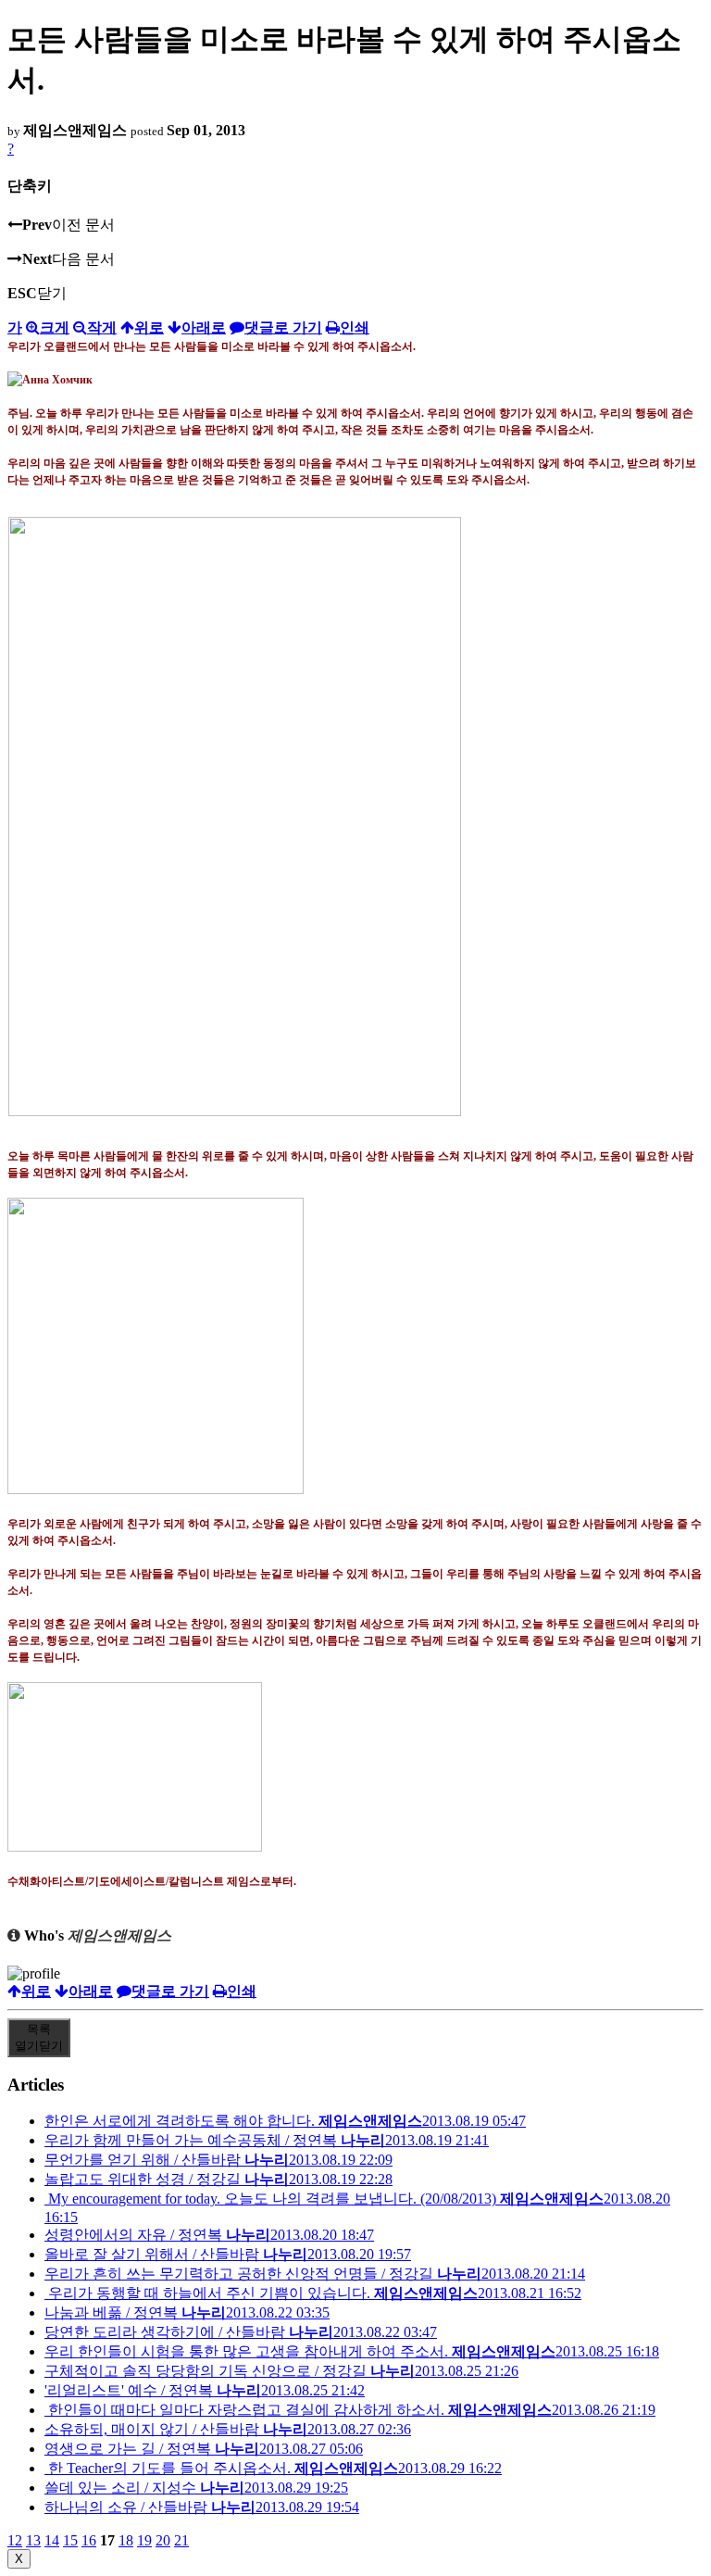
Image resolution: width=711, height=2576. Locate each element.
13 (33, 2540)
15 (70, 2540)
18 (126, 2540)
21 (181, 2540)
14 (52, 2540)
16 (89, 2540)
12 (15, 2540)
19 (144, 2540)
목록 (39, 2037)
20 (163, 2540)
